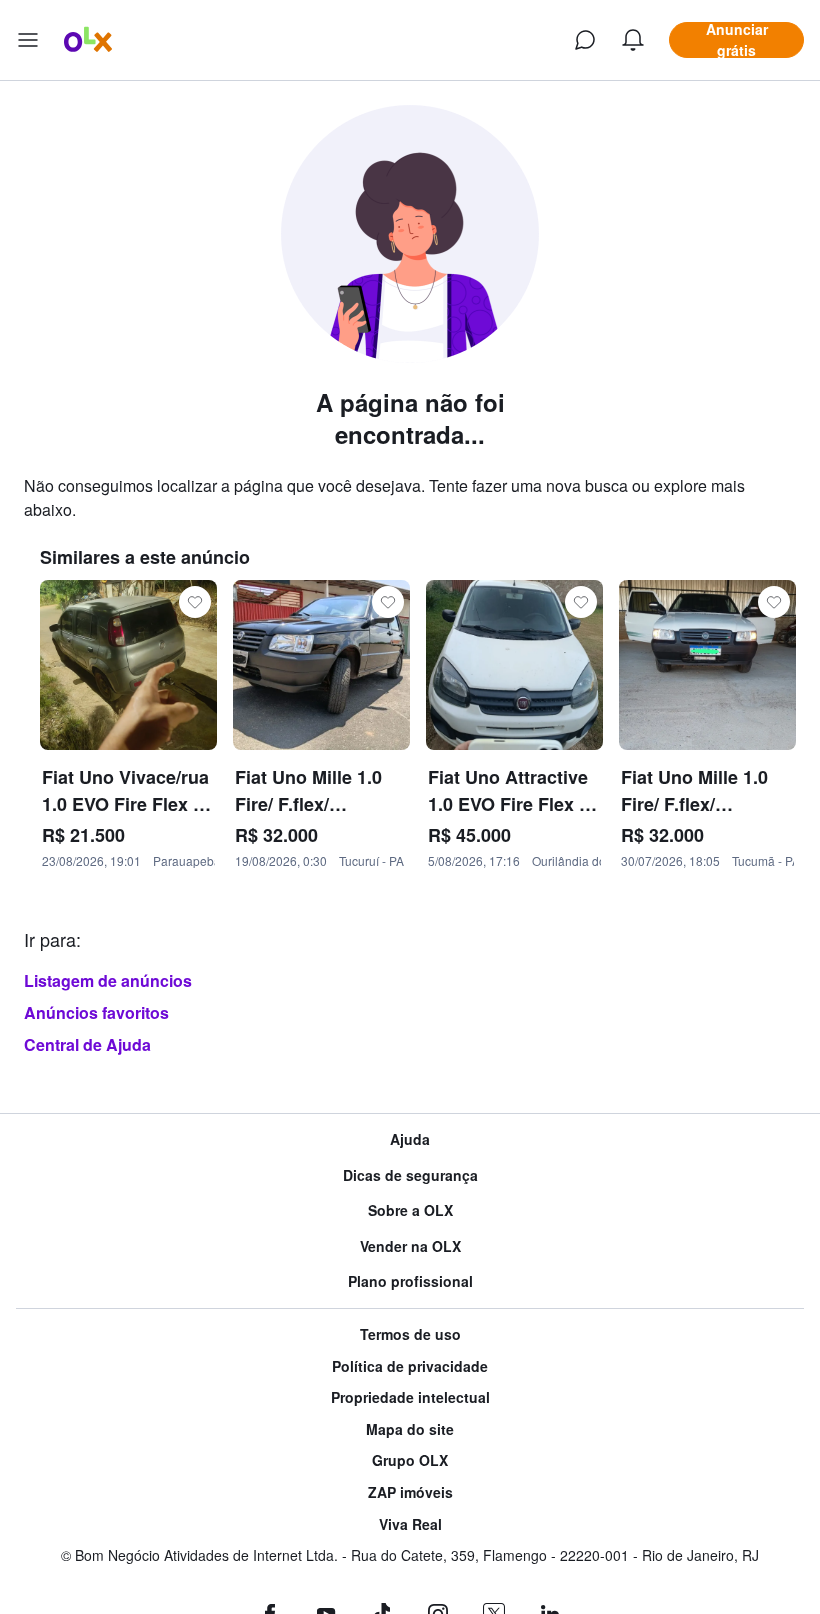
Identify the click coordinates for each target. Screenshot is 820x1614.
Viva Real (410, 1524)
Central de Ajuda (87, 1044)
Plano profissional (410, 1281)
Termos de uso (410, 1334)
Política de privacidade (410, 1366)
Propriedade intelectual (410, 1397)
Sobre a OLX (410, 1210)
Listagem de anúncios (108, 980)
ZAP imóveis (410, 1492)
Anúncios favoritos (96, 1012)
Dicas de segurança (410, 1175)
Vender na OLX (410, 1246)
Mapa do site (410, 1429)
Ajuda (410, 1139)
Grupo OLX (410, 1460)
